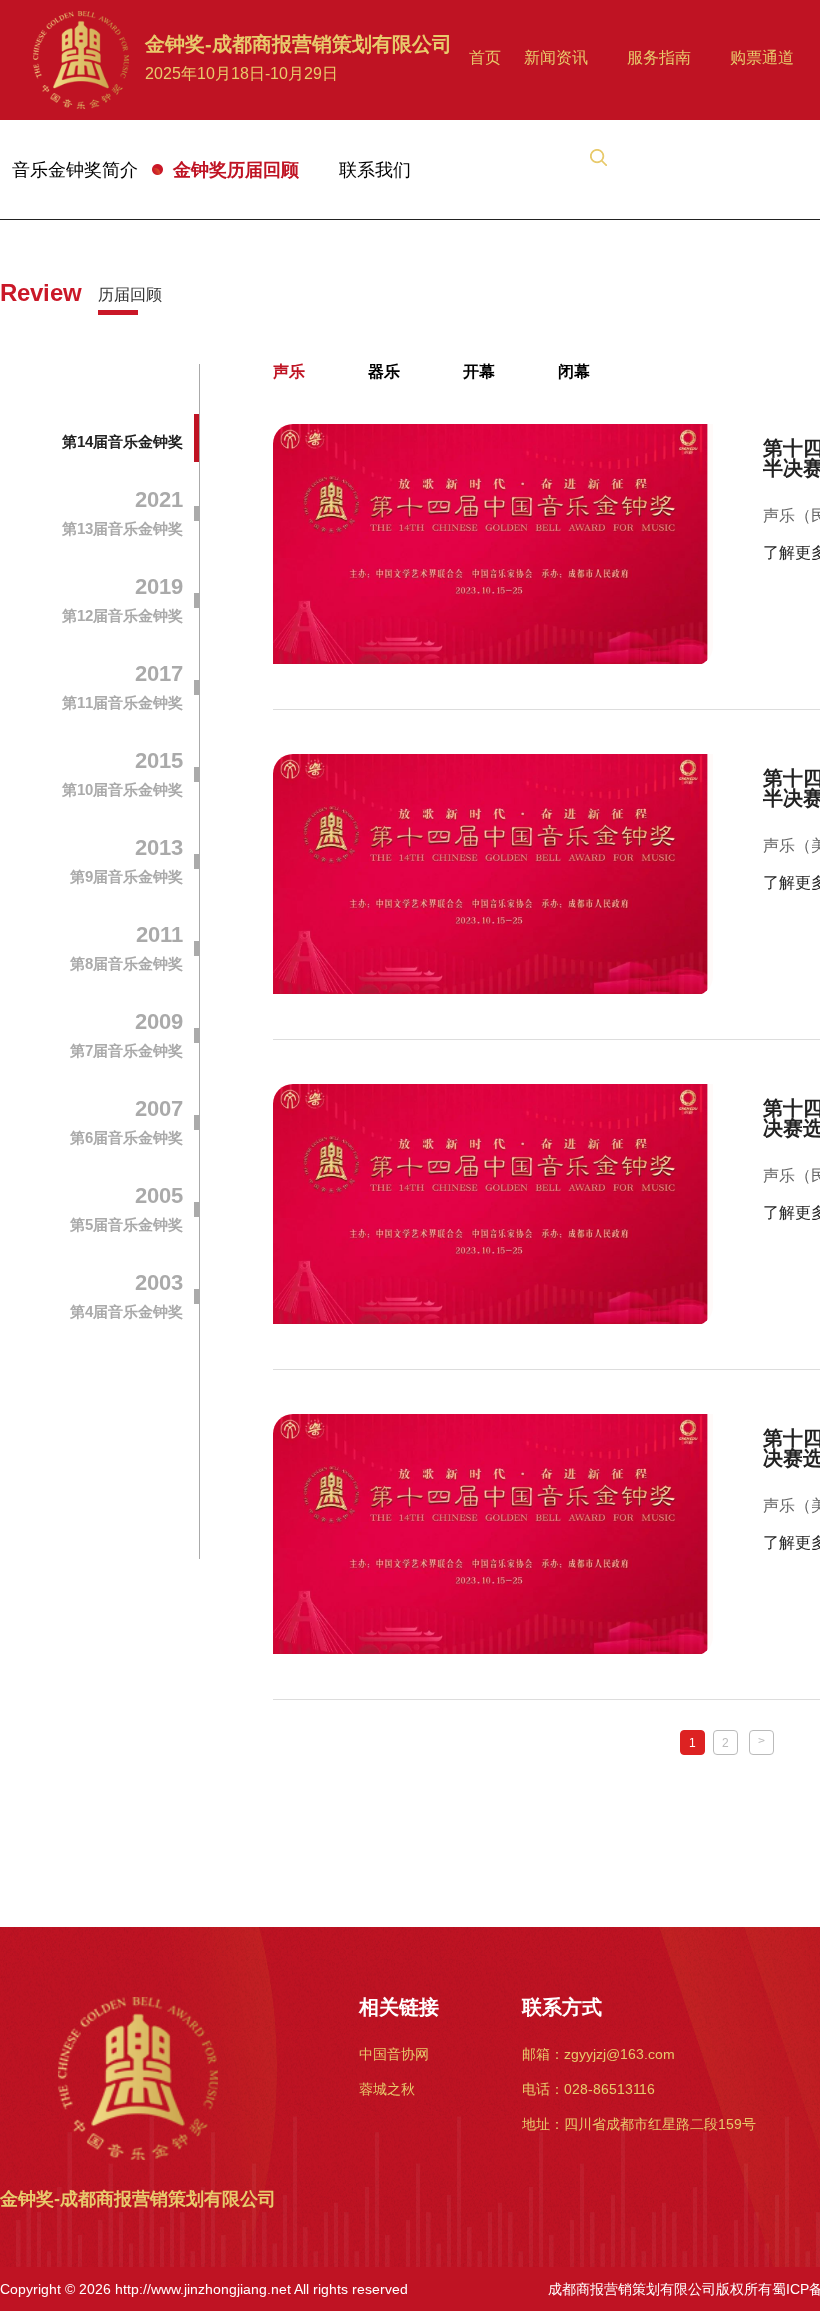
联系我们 (375, 170)
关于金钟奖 (509, 157)
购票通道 (762, 57)
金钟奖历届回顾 (236, 170)
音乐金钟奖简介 (75, 170)
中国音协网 (394, 2054)
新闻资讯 (556, 57)
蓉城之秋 (387, 2089)
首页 (485, 57)
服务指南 (659, 57)
